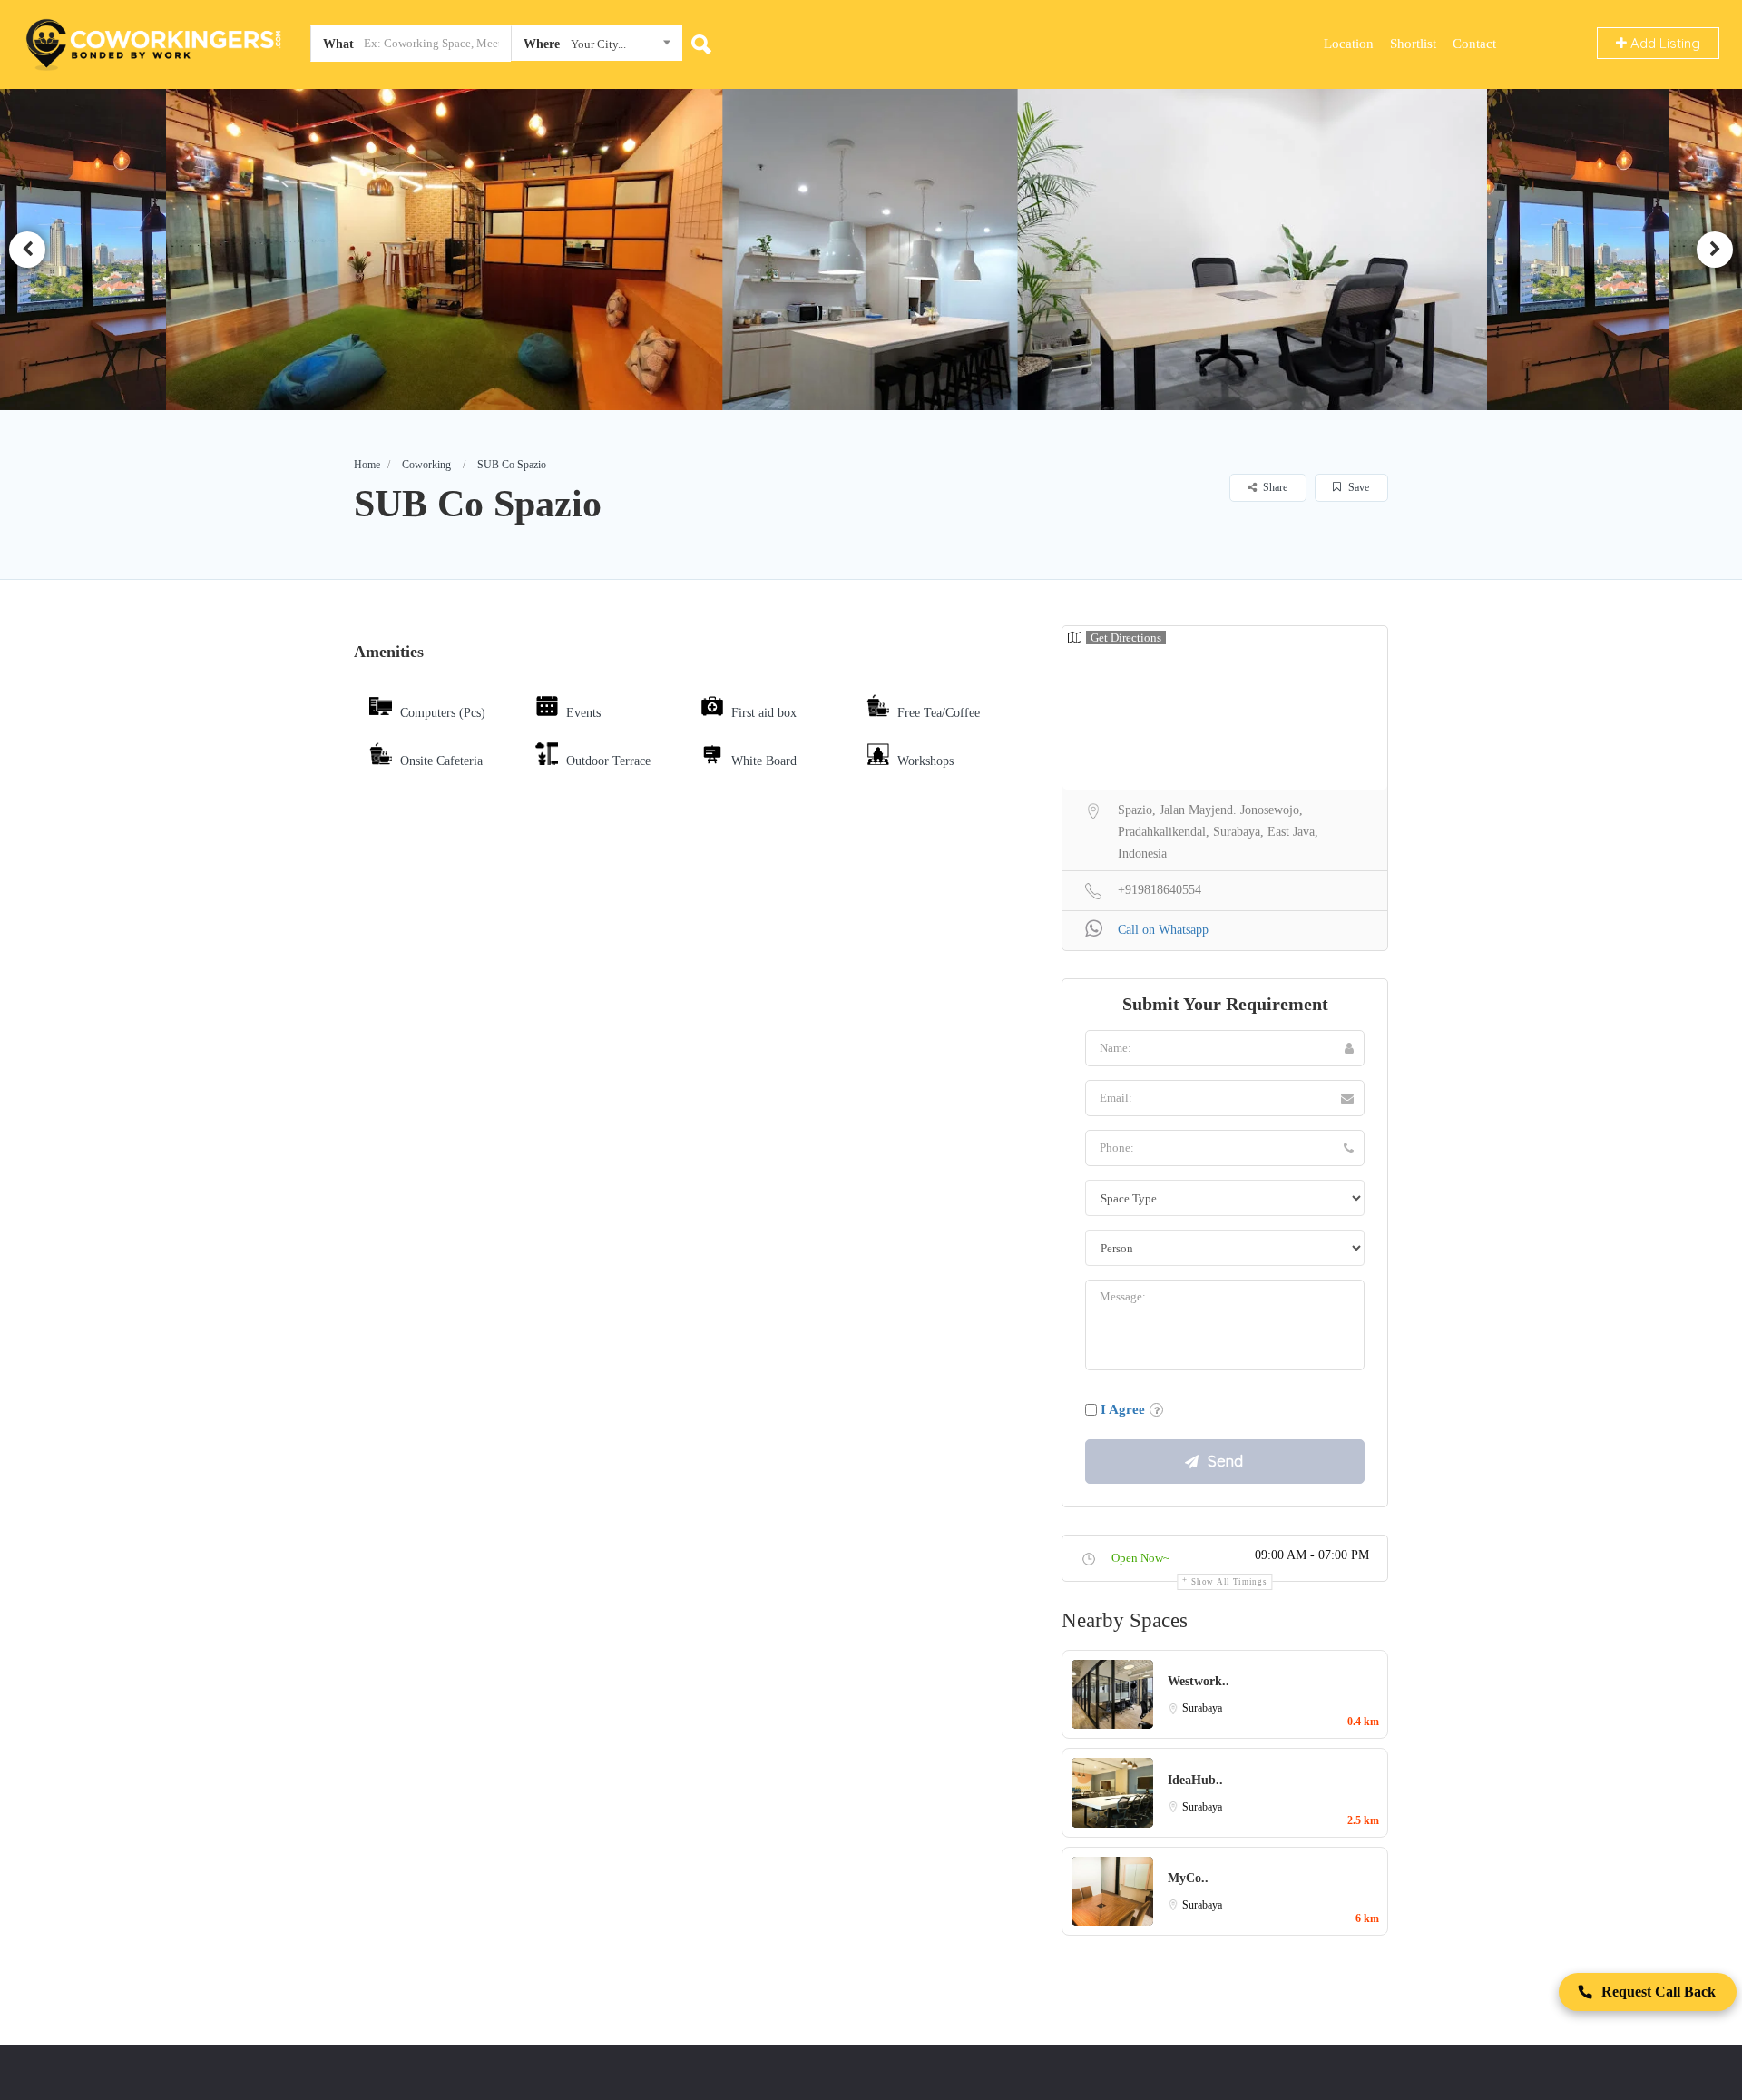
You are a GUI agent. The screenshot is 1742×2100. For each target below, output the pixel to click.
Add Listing (1664, 43)
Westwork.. (1199, 1681)
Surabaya (1202, 1708)
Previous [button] (27, 250)
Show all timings (1229, 1582)
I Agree (1123, 1409)
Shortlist (1413, 44)
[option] (451, 250)
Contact (1474, 44)
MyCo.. (1188, 1878)
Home (367, 465)
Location (1349, 44)
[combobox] (597, 47)
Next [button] (1715, 250)
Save (1357, 487)
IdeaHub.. (1195, 1780)
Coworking (426, 465)
